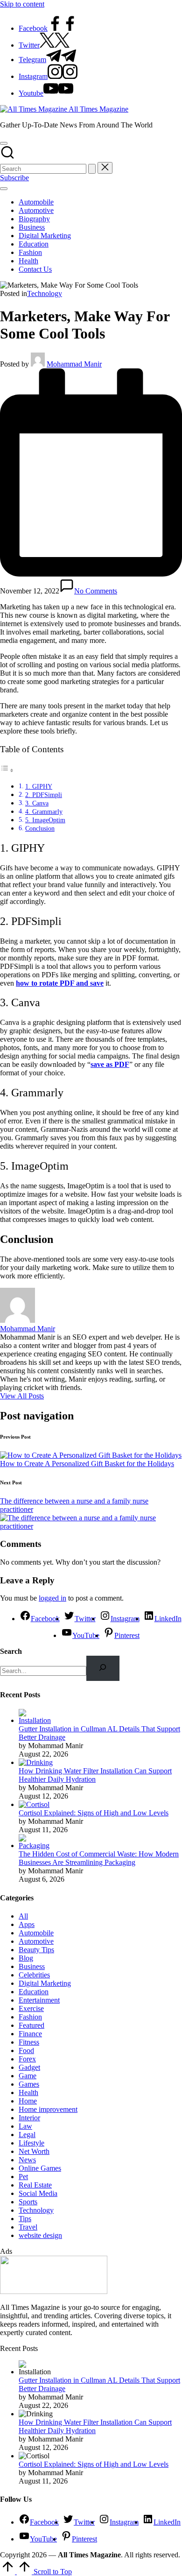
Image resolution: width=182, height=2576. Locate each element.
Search (11, 1651)
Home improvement (48, 2109)
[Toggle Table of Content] (7, 770)
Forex (27, 2059)
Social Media (38, 2193)
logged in (52, 1598)
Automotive (36, 1941)
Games (29, 2084)
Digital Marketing (45, 1983)
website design (40, 2235)
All (23, 1916)
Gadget (29, 2067)
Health (28, 2093)
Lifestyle (31, 2143)
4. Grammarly (44, 812)
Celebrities (34, 1975)
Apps (27, 1924)
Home (28, 2101)
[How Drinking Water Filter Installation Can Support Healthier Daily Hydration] (36, 1762)
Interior (29, 2118)
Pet (23, 2177)
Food (26, 2050)
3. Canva (37, 803)
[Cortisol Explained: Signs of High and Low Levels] (34, 1804)
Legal (27, 2135)
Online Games (40, 2168)
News (27, 2160)
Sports (28, 2202)
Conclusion (40, 828)
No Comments (96, 591)
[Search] (103, 1668)
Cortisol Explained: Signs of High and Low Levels (94, 1813)
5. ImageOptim (45, 820)
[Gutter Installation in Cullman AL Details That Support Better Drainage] (36, 1720)
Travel (28, 2227)
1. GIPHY (39, 786)
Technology (45, 293)
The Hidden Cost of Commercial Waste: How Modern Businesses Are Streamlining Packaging (99, 1858)
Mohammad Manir (28, 1329)
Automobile (36, 1933)
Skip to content (22, 4)
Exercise (31, 2008)
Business (32, 1966)
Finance (30, 2034)
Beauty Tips (36, 1950)
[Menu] (4, 189)
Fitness (29, 2042)
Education (34, 1992)
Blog (26, 1958)
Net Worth (34, 2151)
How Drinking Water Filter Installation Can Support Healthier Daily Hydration (95, 1775)
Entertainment (39, 2000)
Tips (25, 2219)
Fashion (30, 2017)
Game (28, 2076)
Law (25, 2126)
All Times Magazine (98, 109)
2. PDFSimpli (44, 795)
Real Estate (35, 2185)
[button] (92, 169)
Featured (31, 2025)
